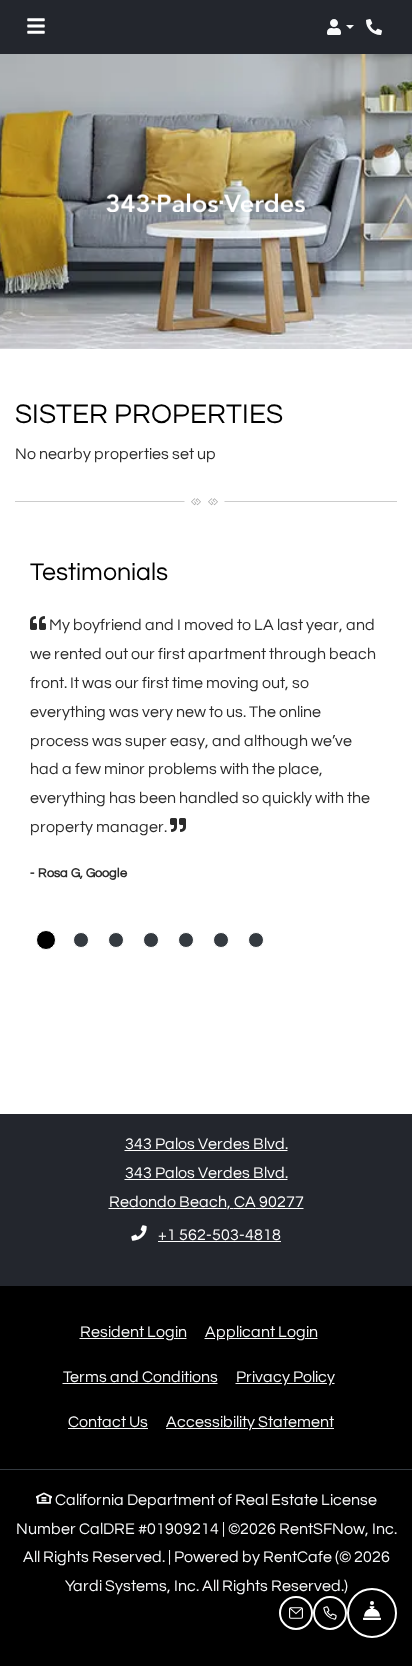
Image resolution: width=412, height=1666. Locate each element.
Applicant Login (261, 1331)
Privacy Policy (285, 1376)
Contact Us (108, 1422)
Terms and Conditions (140, 1376)
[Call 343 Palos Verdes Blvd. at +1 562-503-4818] (376, 27)
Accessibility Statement (250, 1421)
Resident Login (133, 1331)
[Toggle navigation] (36, 27)
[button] (340, 27)
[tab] (46, 940)
